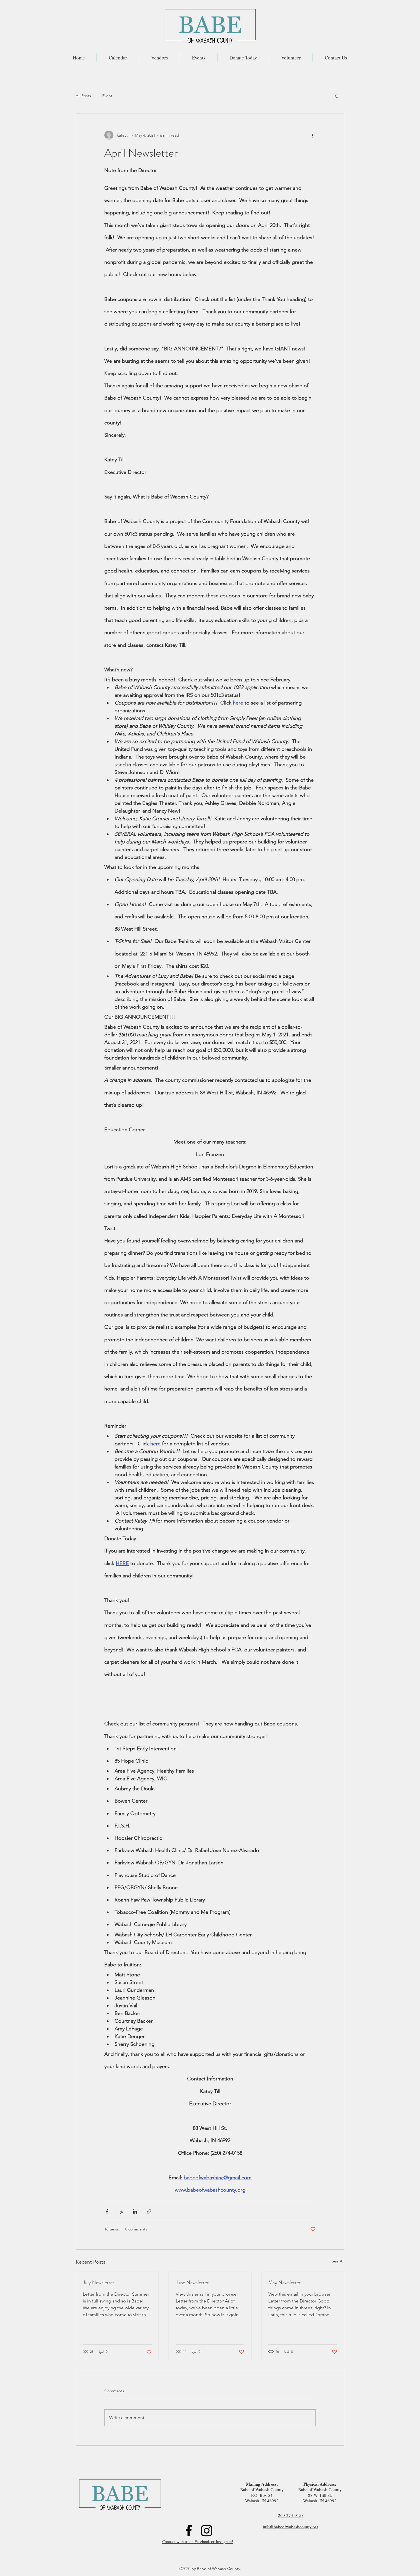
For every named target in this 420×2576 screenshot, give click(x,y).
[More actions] (312, 135)
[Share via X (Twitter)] (121, 2211)
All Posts (83, 96)
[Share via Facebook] (107, 2211)
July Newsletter (99, 2282)
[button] (337, 96)
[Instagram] (207, 2530)
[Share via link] (149, 2211)
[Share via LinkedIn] (135, 2211)
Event (107, 96)
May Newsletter (284, 2282)
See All (338, 2261)
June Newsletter (192, 2282)
